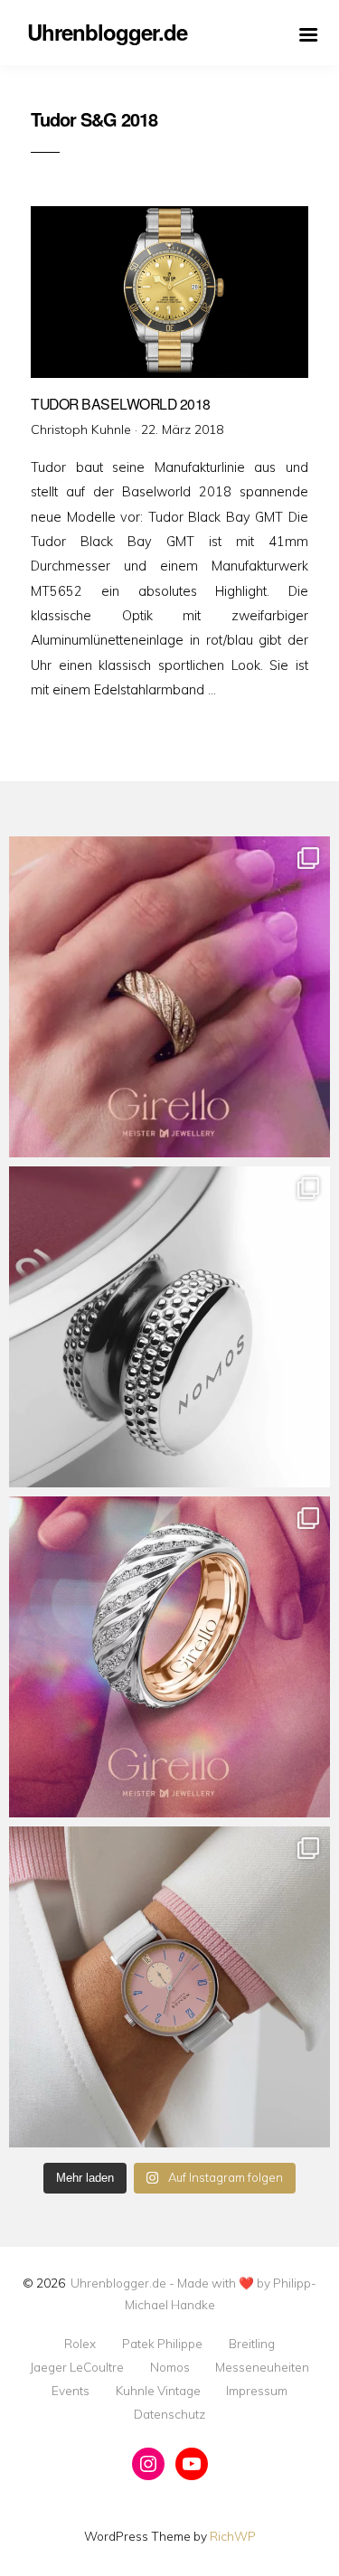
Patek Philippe (162, 2344)
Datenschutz (169, 2414)
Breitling (252, 2344)
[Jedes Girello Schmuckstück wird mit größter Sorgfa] (169, 997)
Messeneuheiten (262, 2367)
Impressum (257, 2391)
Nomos (170, 2367)
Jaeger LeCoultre (77, 2367)
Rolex (80, 2344)
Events (71, 2391)
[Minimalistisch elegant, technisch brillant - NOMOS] (169, 1327)
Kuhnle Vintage (158, 2391)
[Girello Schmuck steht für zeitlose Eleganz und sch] (169, 1657)
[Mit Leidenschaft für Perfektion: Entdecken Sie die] (169, 1987)
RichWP (233, 2536)
